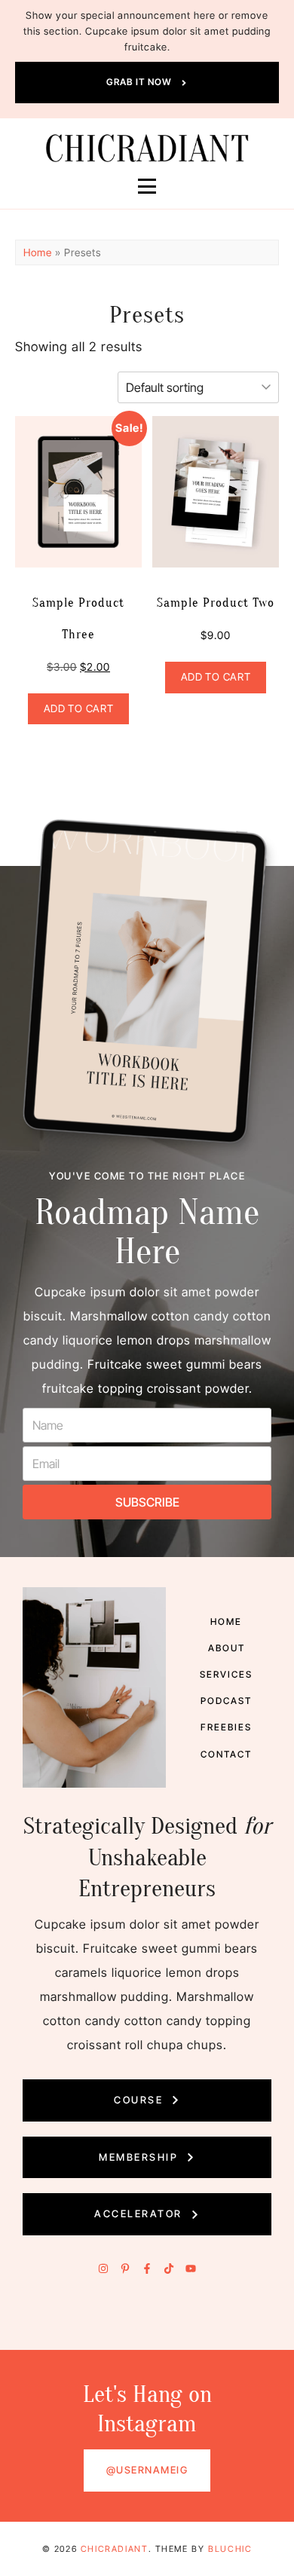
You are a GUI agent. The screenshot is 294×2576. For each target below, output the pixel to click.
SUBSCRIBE (147, 1502)
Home (38, 252)
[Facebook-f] (147, 2269)
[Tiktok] (169, 2269)
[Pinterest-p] (125, 2269)
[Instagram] (103, 2269)
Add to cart (78, 708)
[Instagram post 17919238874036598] (184, 2330)
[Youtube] (191, 2269)
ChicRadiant (115, 2549)
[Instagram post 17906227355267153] (111, 2330)
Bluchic (230, 2549)
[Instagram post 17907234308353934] (37, 2330)
